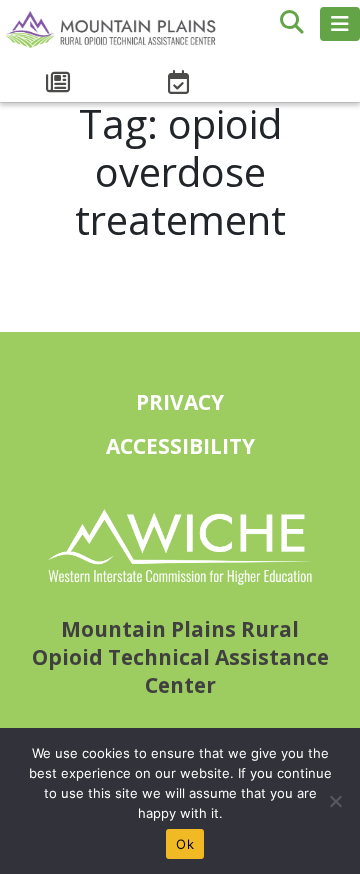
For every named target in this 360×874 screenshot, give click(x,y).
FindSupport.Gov (300, 72)
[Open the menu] (340, 24)
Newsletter (60, 83)
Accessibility (180, 446)
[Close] (335, 801)
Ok (185, 844)
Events (180, 83)
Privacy (180, 402)
